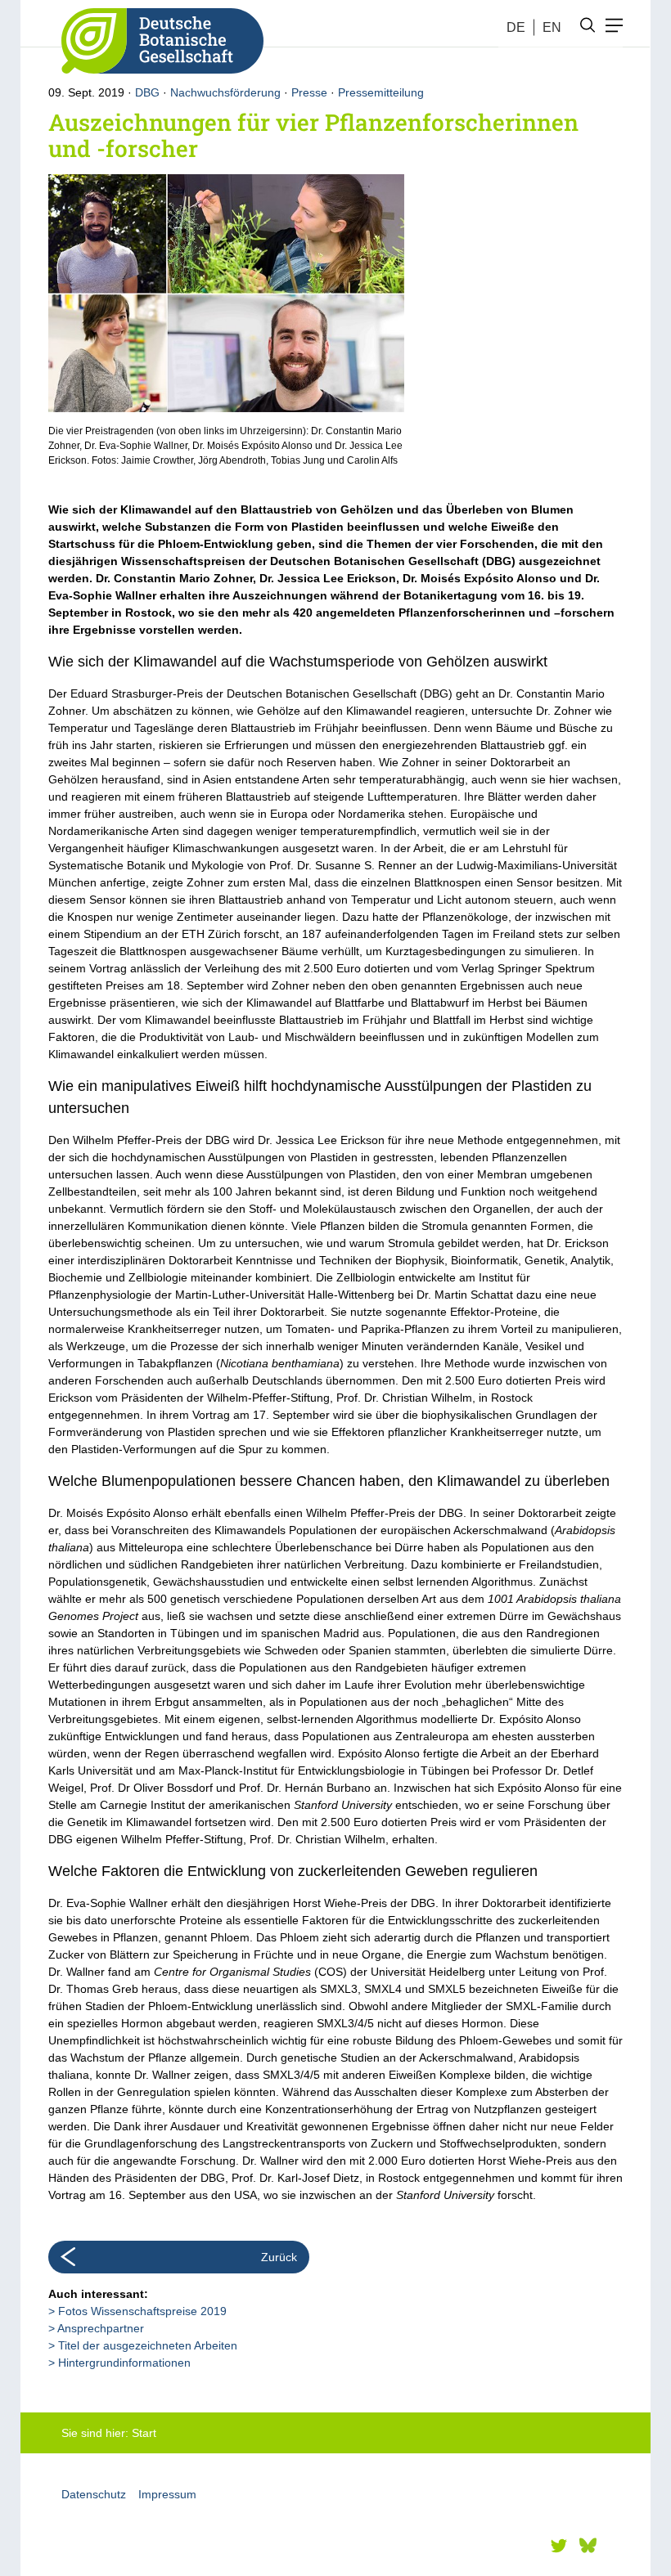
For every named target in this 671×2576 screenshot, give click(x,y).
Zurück (279, 2257)
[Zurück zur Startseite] (156, 41)
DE (516, 27)
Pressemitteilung (381, 92)
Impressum (167, 2494)
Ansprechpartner (101, 2328)
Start (144, 2433)
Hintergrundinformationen (124, 2363)
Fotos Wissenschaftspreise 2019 (142, 2311)
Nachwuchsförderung (225, 92)
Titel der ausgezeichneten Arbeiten (148, 2345)
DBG (147, 92)
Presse (309, 92)
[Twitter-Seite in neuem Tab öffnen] (559, 2546)
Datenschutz (94, 2494)
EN (552, 27)
